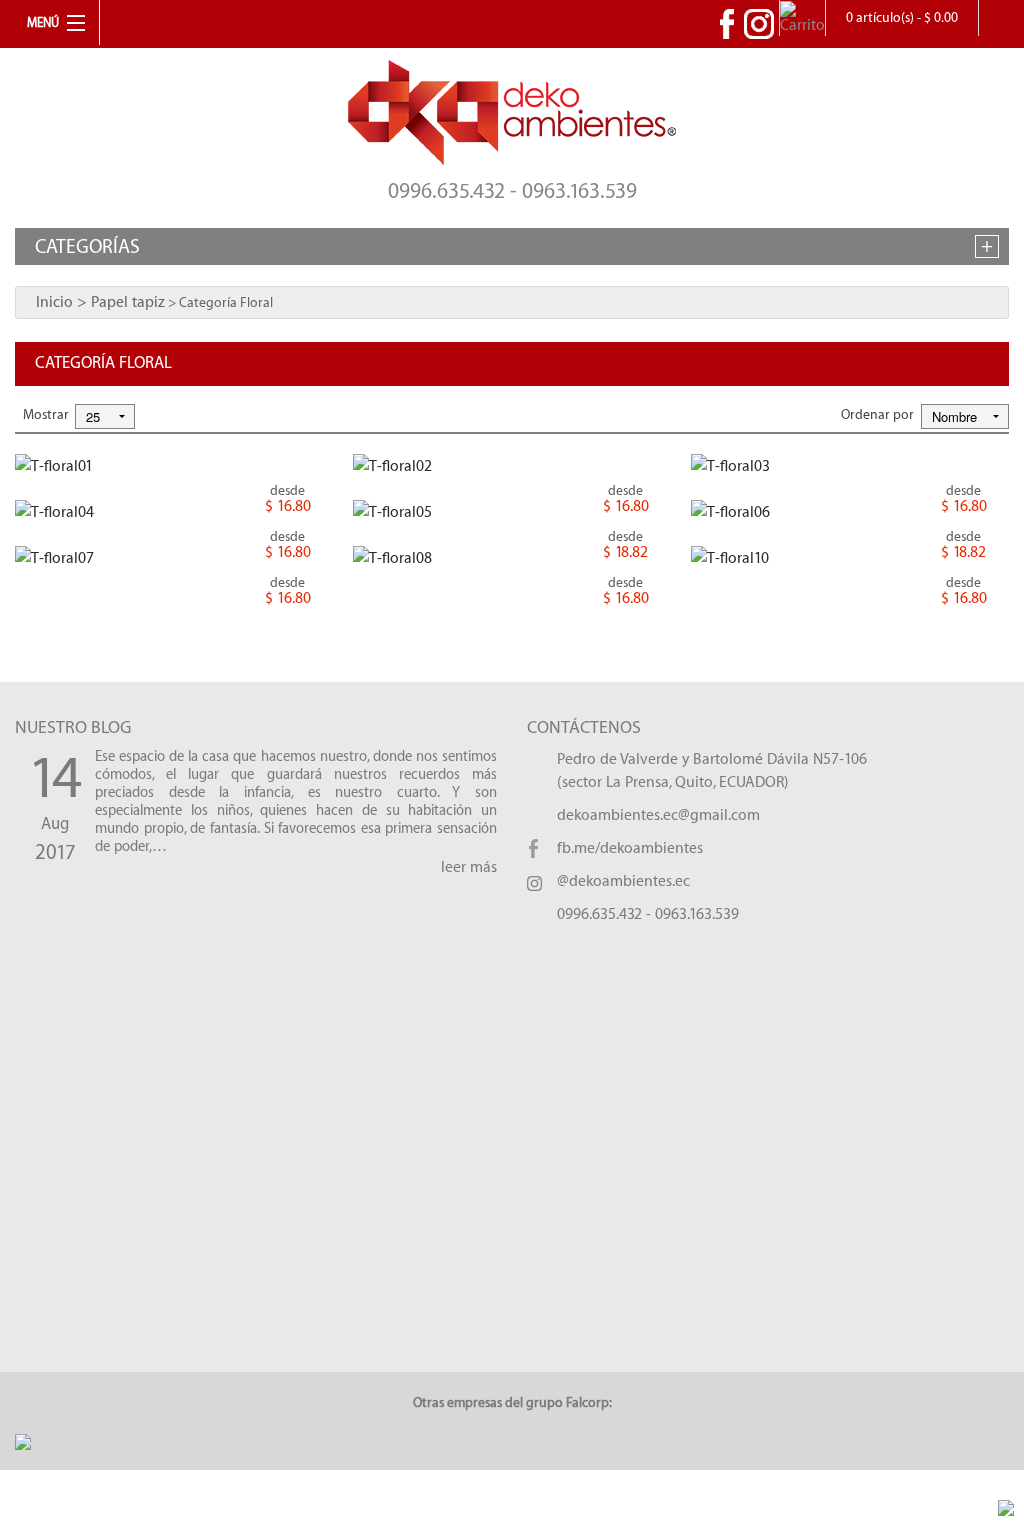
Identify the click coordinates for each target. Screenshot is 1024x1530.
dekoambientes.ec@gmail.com (658, 815)
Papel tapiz (128, 302)
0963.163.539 (697, 914)
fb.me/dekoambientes (630, 848)
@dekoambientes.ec (623, 881)
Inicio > (63, 302)
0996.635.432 (599, 914)
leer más (469, 867)
